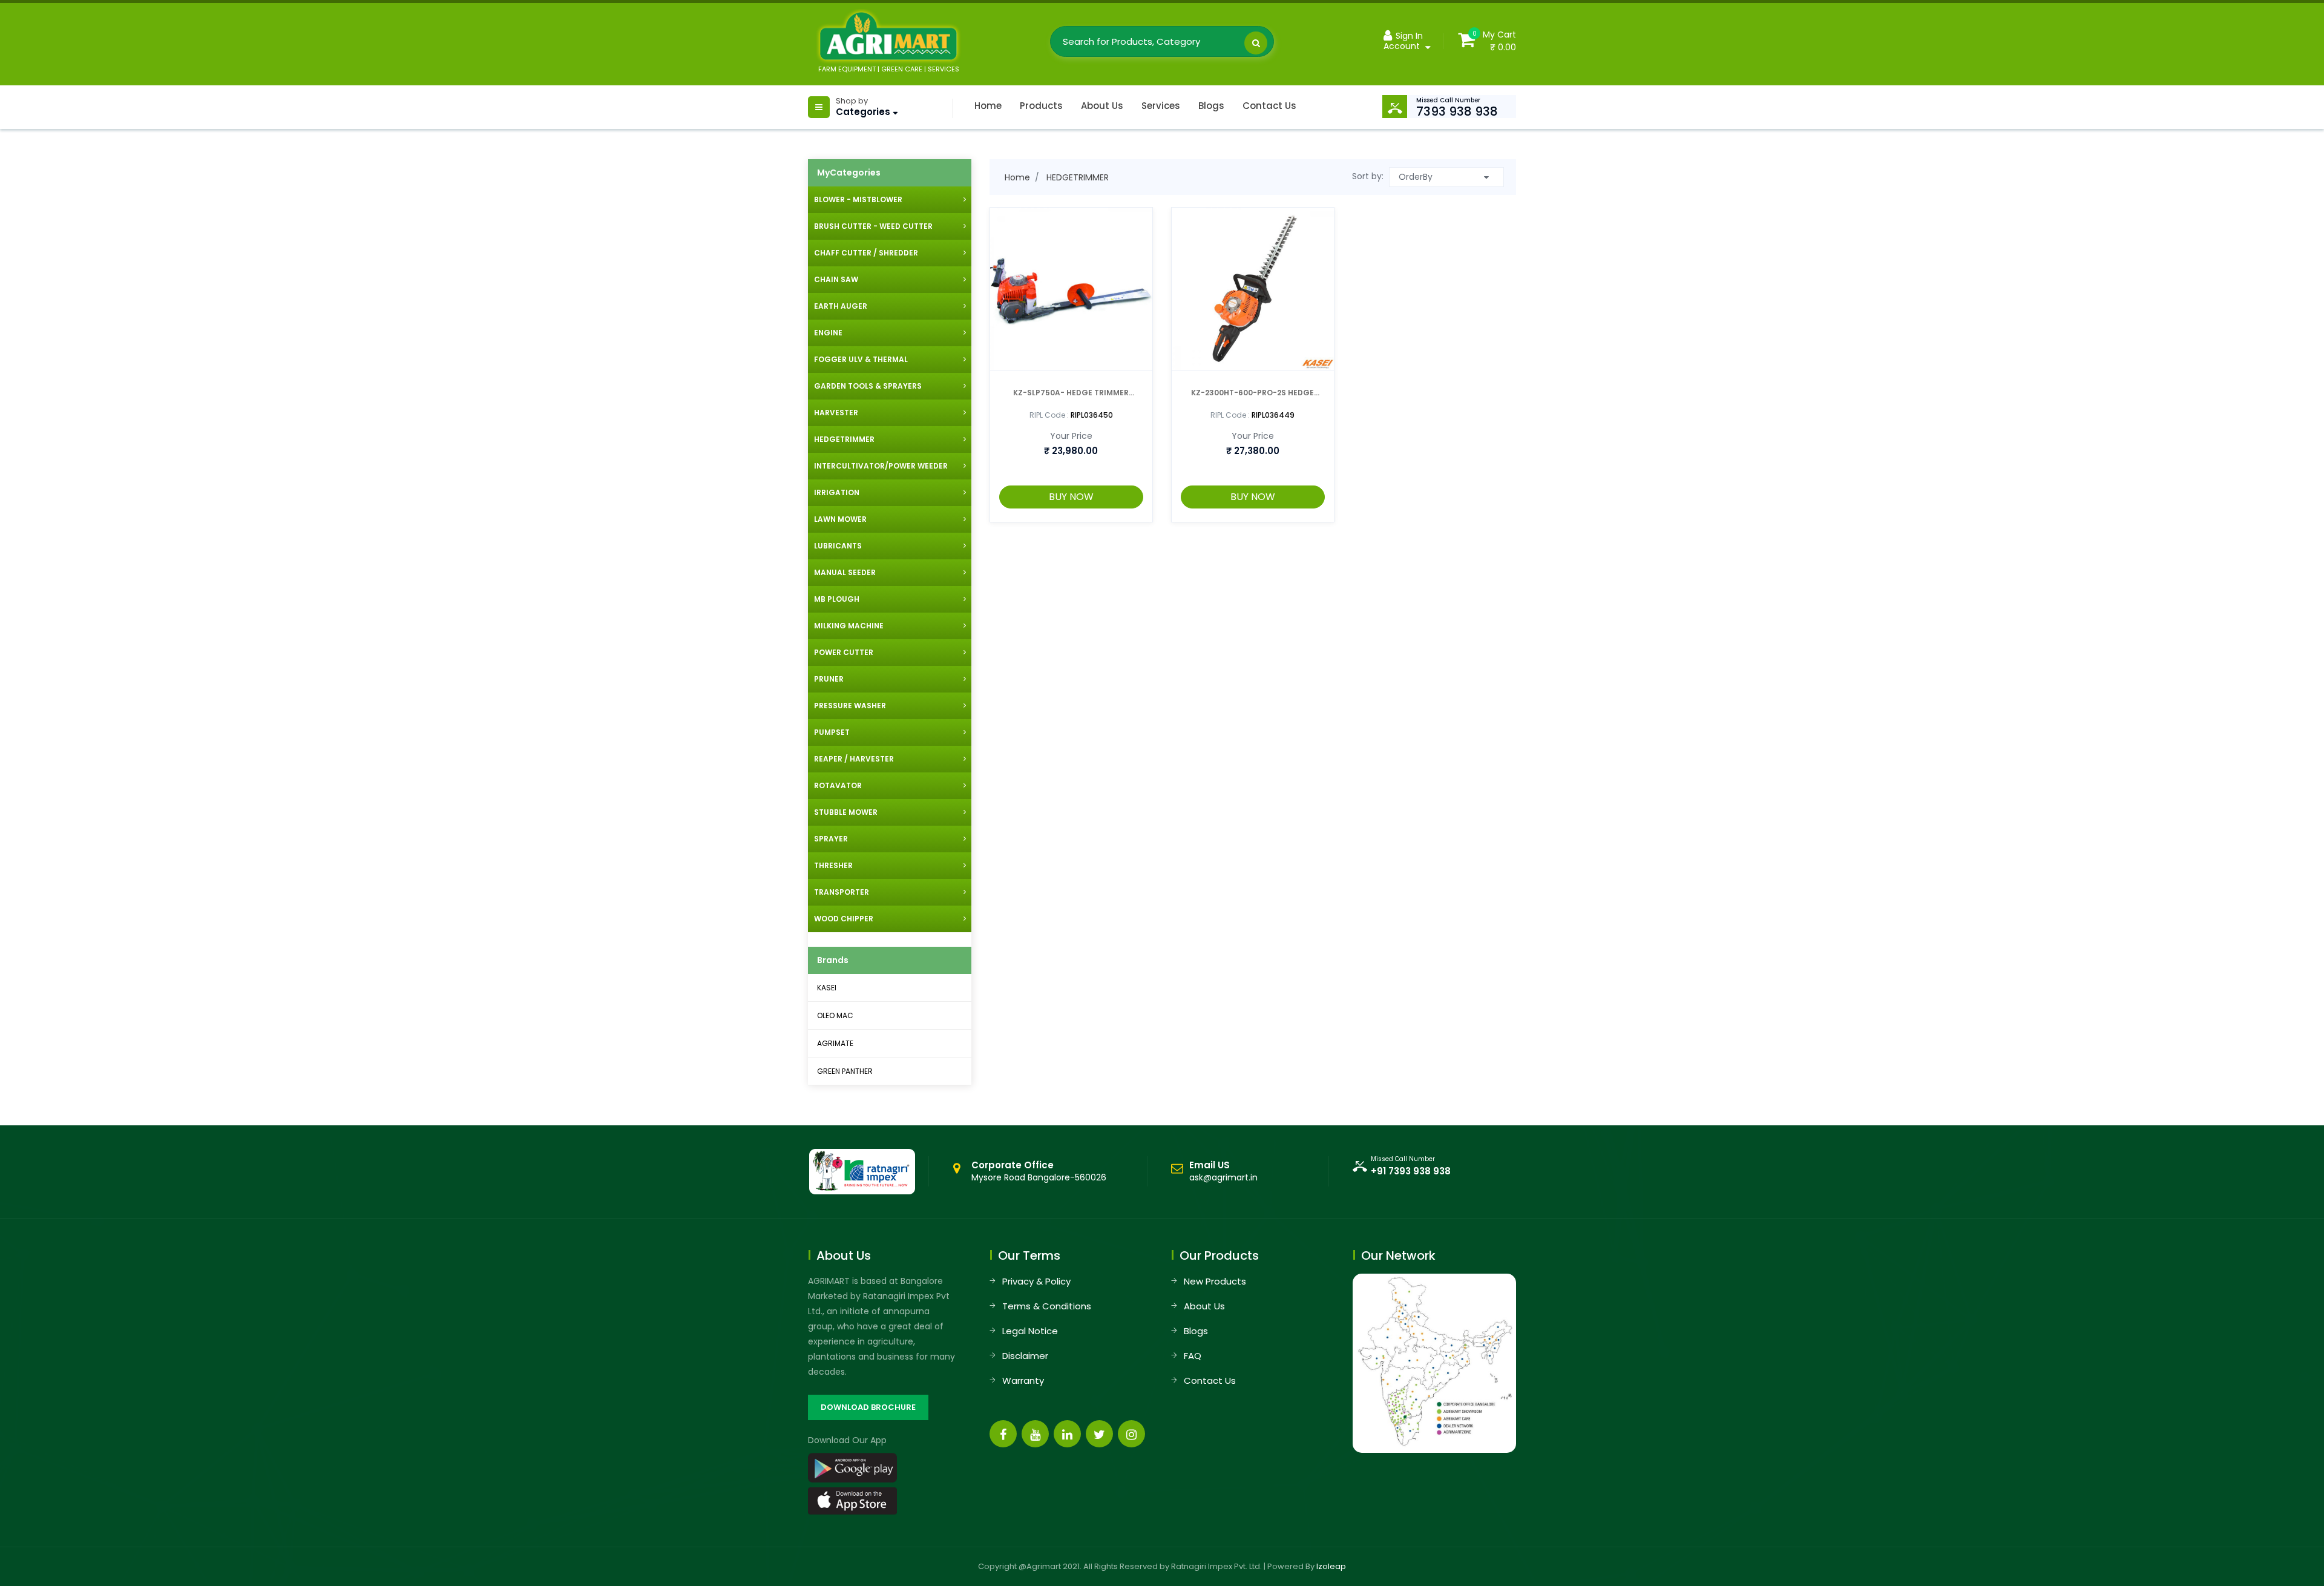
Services (1161, 106)
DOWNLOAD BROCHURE (868, 1407)
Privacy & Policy (1036, 1281)
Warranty (1023, 1380)
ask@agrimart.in (1223, 1177)
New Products (1215, 1281)
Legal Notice (1030, 1331)
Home (988, 106)
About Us (1102, 106)
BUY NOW (1071, 497)
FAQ (1193, 1356)
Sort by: (1368, 176)
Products (1041, 106)
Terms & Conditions (1047, 1306)
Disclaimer (1025, 1356)
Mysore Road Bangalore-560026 (1039, 1171)
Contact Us (1269, 106)
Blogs (1211, 106)
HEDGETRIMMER (1078, 177)
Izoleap (1331, 1566)
